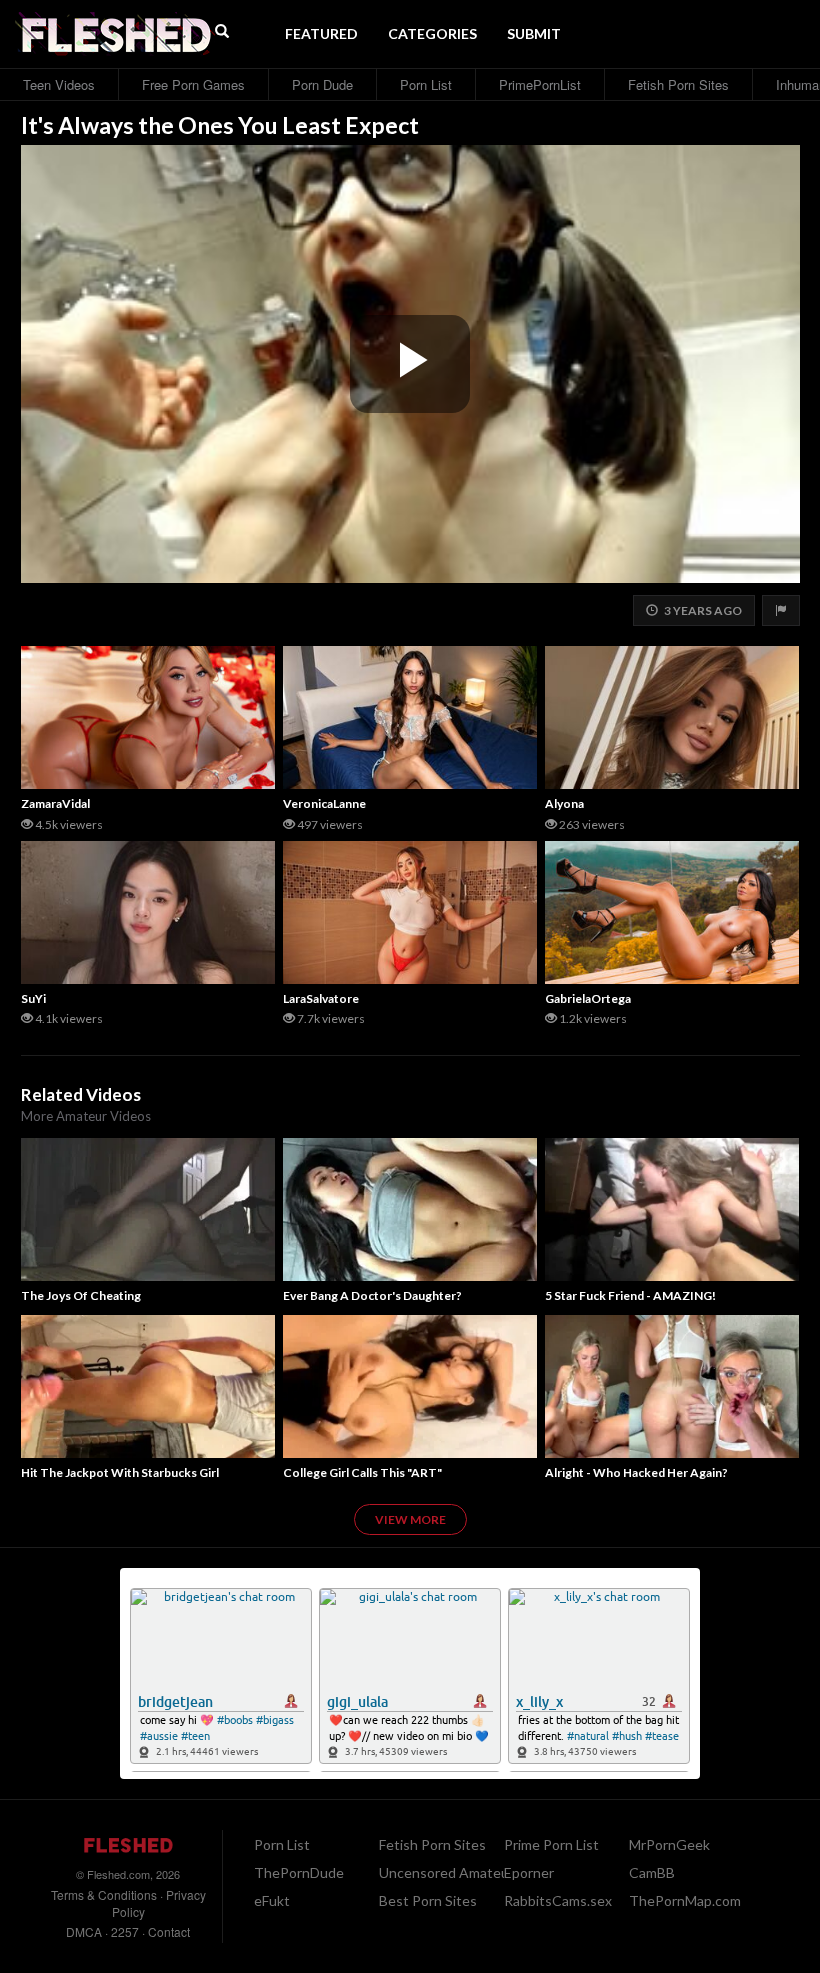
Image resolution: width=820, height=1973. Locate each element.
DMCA (84, 1931)
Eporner (529, 1872)
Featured (321, 33)
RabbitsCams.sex (558, 1900)
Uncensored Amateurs (450, 1872)
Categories (432, 33)
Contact (169, 1931)
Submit (534, 33)
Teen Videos (59, 84)
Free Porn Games (193, 84)
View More (410, 1519)
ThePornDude (299, 1872)
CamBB (652, 1872)
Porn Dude (322, 84)
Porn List (426, 84)
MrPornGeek (669, 1844)
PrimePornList (540, 84)
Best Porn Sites (428, 1900)
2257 (125, 1931)
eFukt (272, 1900)
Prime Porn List (551, 1844)
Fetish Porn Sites (678, 84)
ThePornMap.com (685, 1900)
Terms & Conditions (104, 1894)
